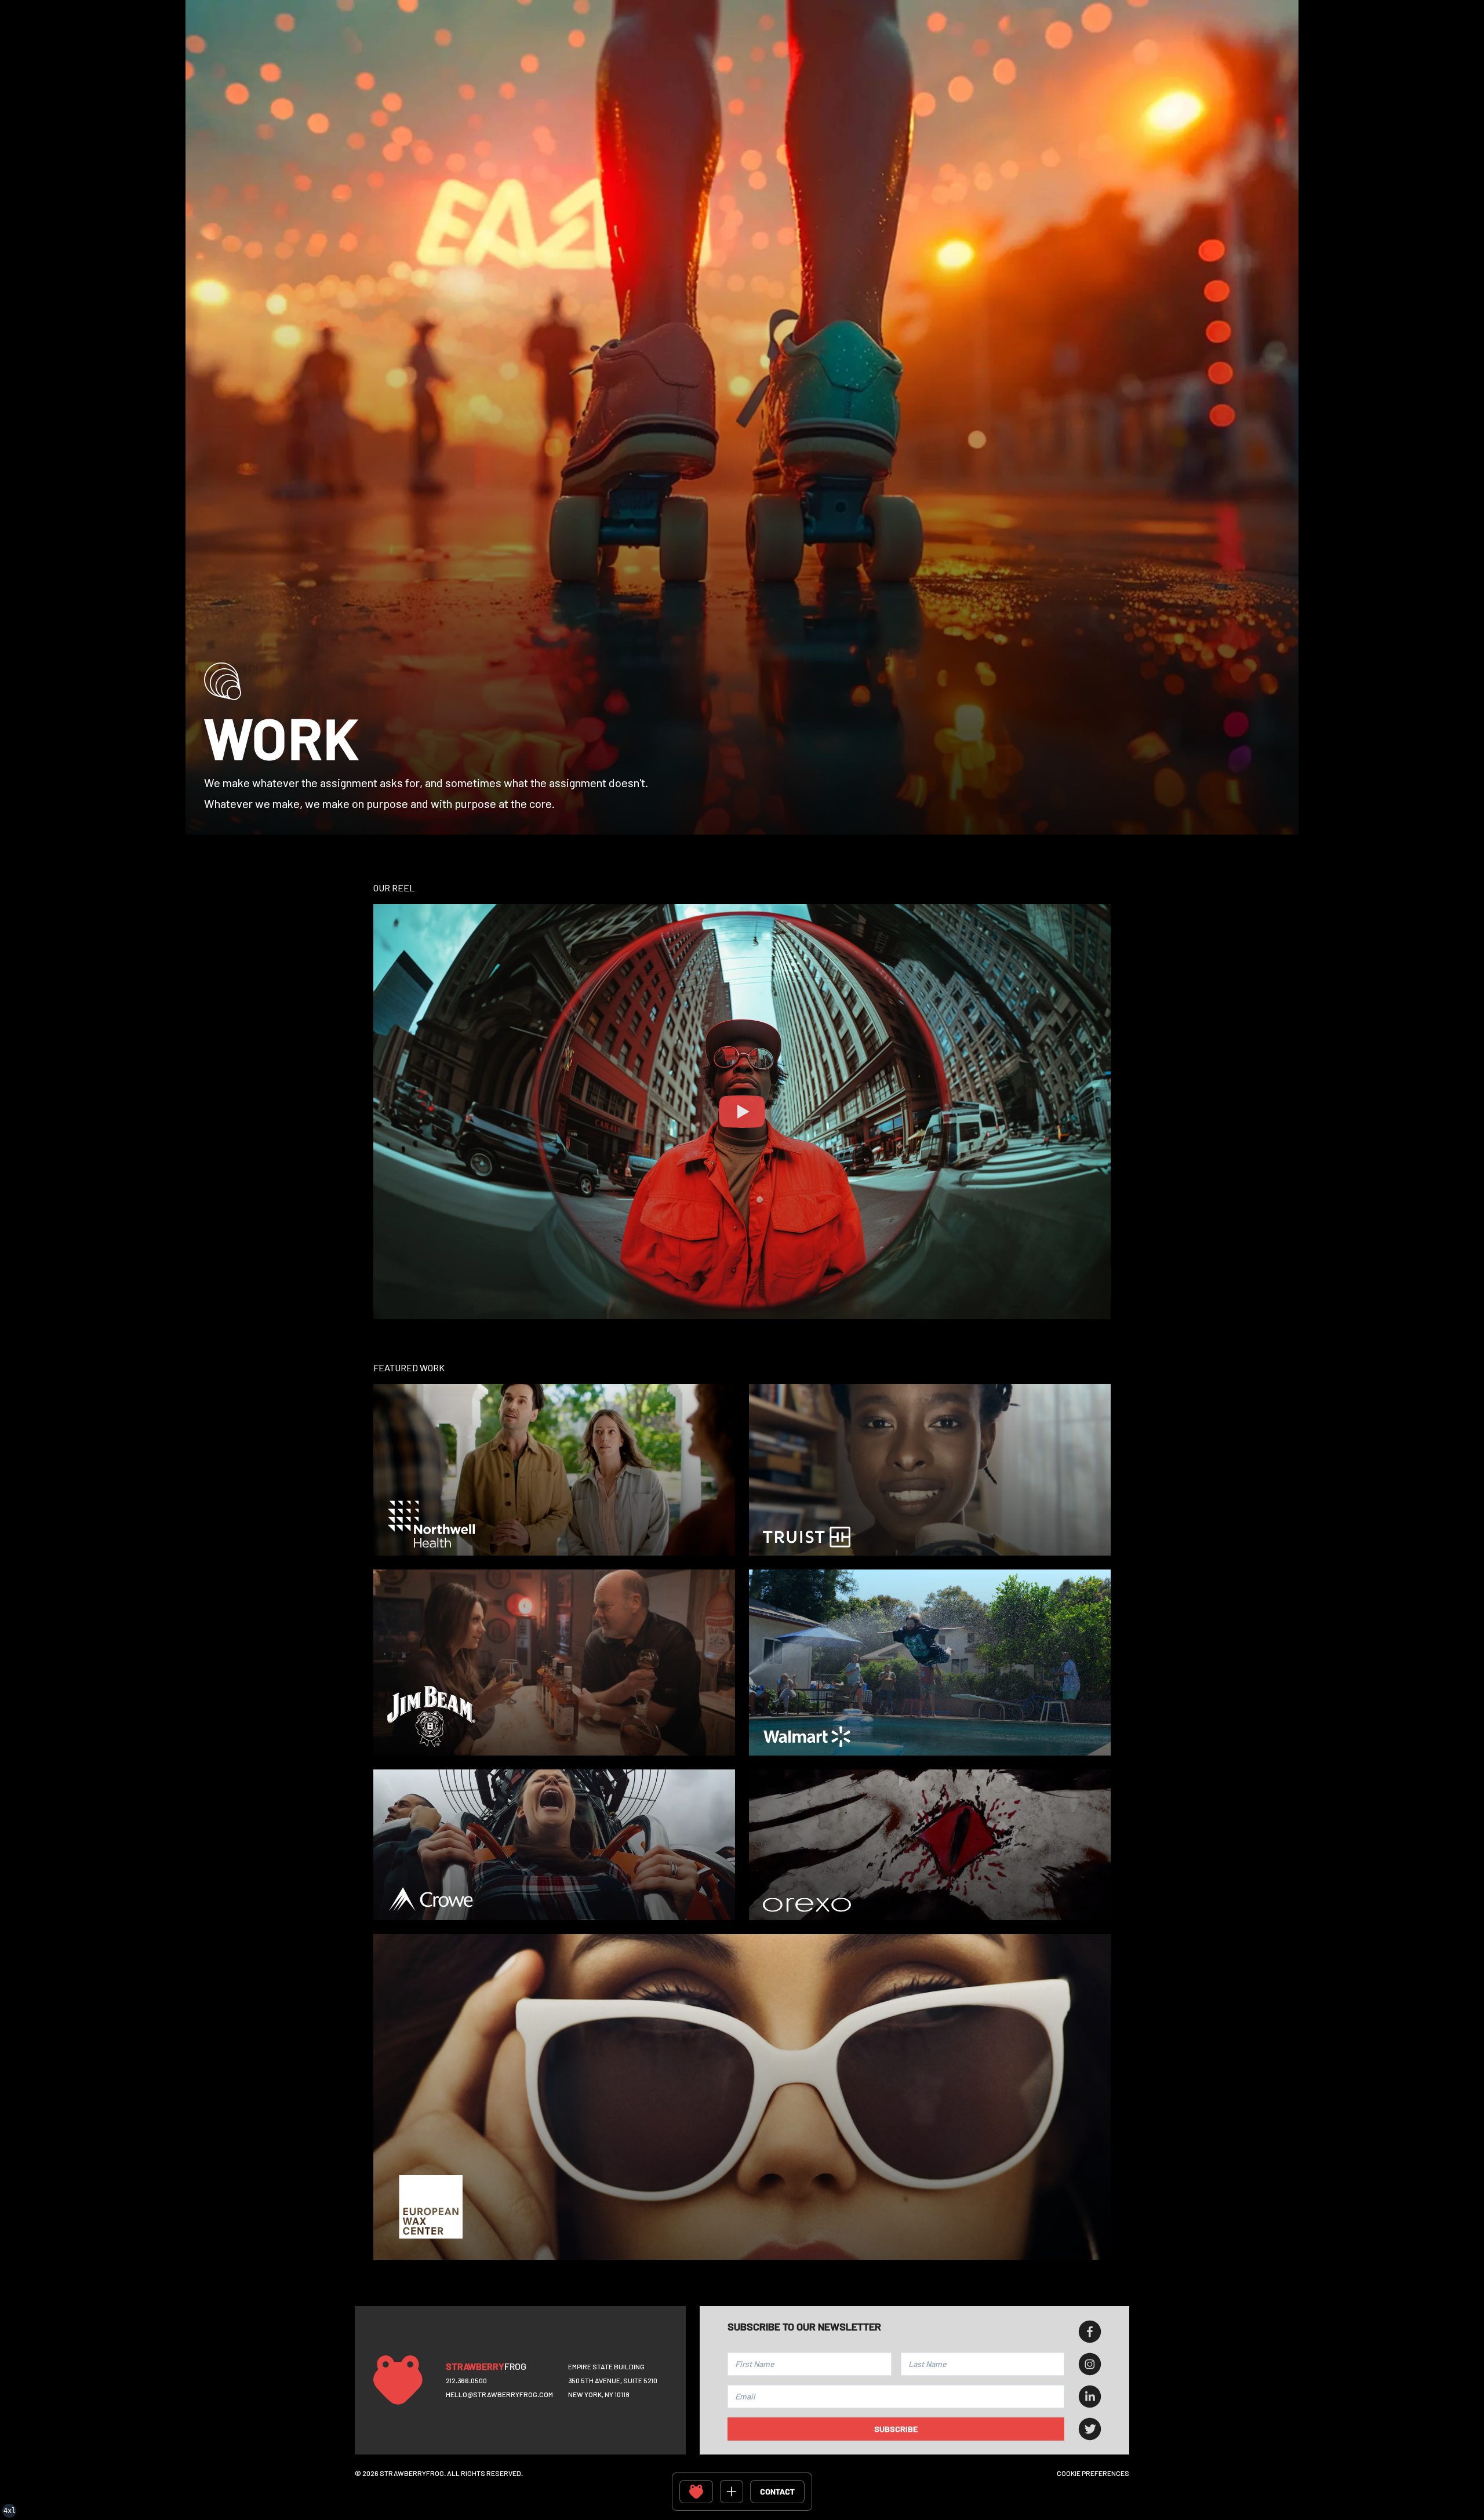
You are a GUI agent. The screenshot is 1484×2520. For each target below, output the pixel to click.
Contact (777, 2491)
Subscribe (896, 2429)
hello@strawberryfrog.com (499, 2394)
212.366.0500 (466, 2380)
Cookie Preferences (1093, 2473)
